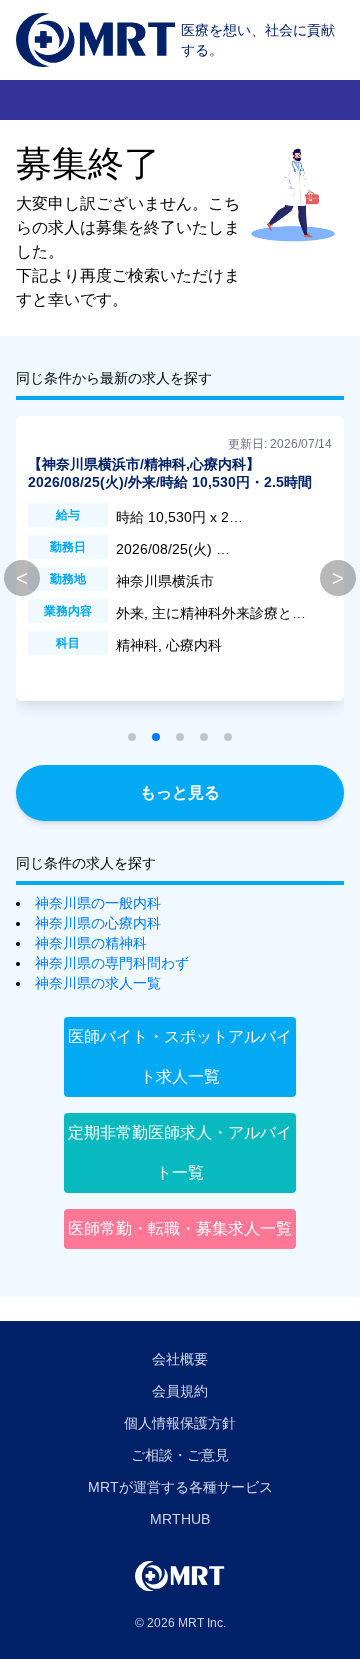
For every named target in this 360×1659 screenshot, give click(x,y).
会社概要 (180, 1359)
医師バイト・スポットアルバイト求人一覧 (180, 1056)
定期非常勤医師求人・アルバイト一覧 (180, 1152)
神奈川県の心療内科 (98, 923)
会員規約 (180, 1391)
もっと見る (180, 792)
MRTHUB (180, 1519)
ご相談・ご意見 (180, 1455)
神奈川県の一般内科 (98, 903)
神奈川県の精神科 (91, 943)
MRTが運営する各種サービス (180, 1487)
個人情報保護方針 (180, 1423)
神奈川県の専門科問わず (112, 963)
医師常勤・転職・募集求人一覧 (180, 1228)
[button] (132, 737)
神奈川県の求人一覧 (98, 983)
